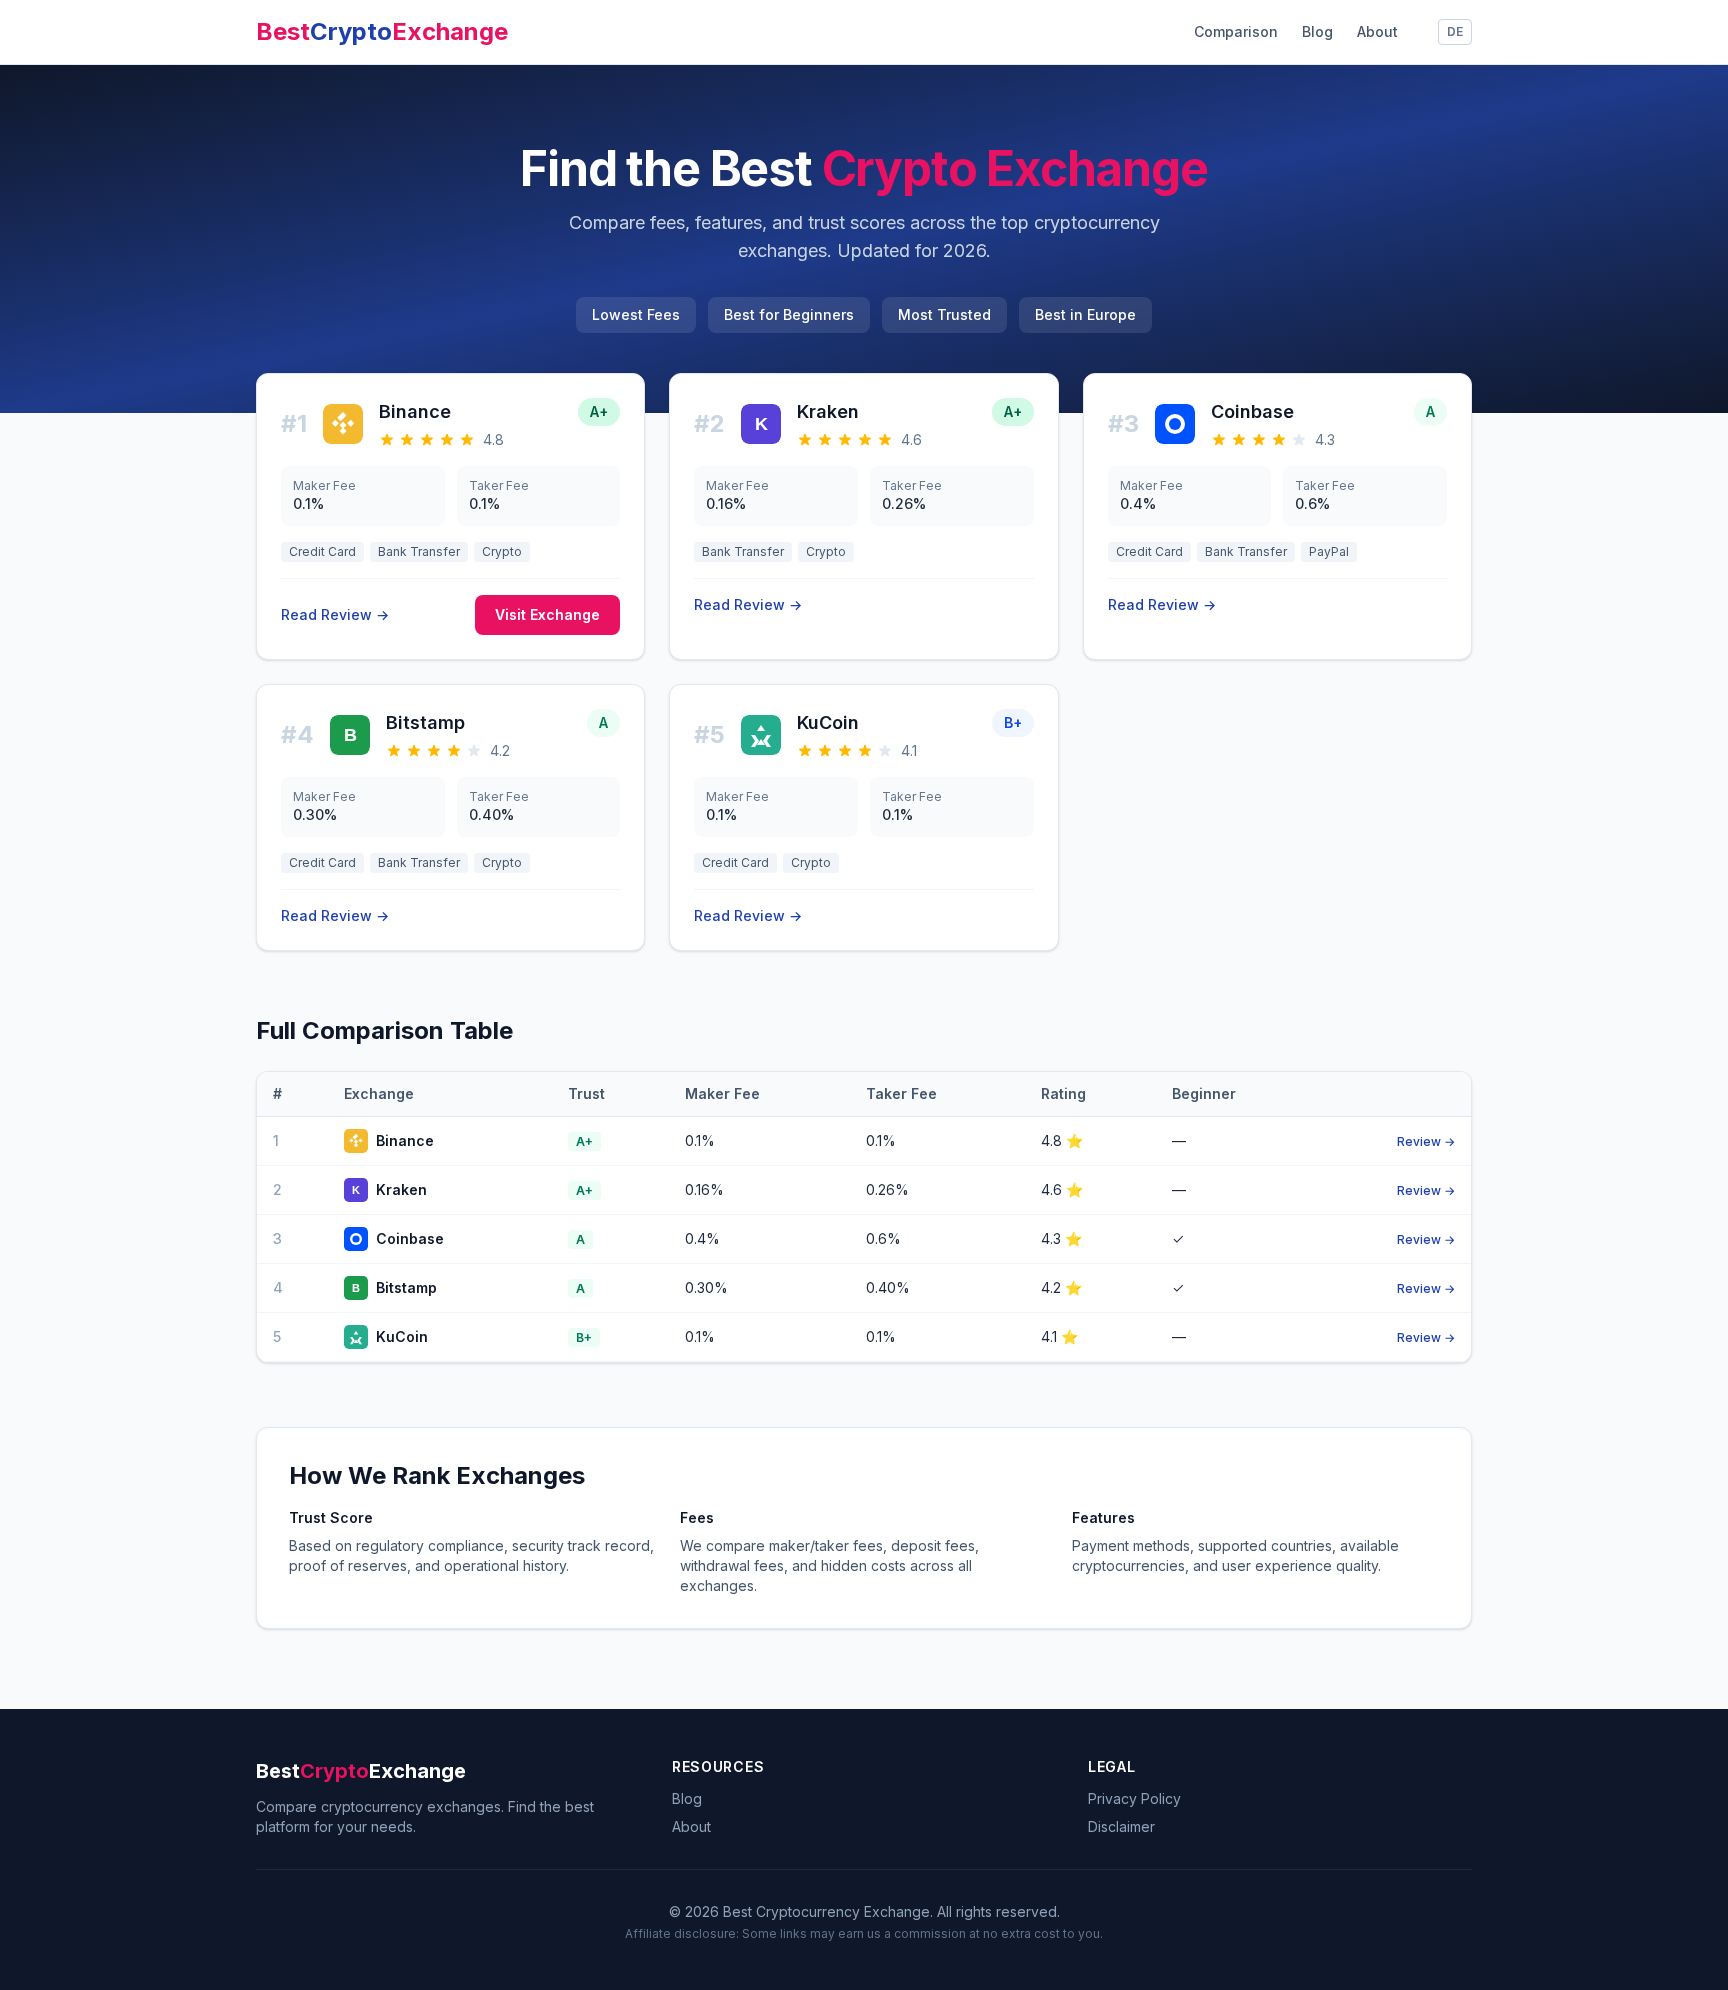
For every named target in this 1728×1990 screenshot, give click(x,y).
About (1377, 31)
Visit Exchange (547, 614)
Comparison (1236, 31)
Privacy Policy (1134, 1798)
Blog (1317, 31)
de (1455, 31)
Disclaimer (1121, 1826)
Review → (1426, 1141)
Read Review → (335, 614)
